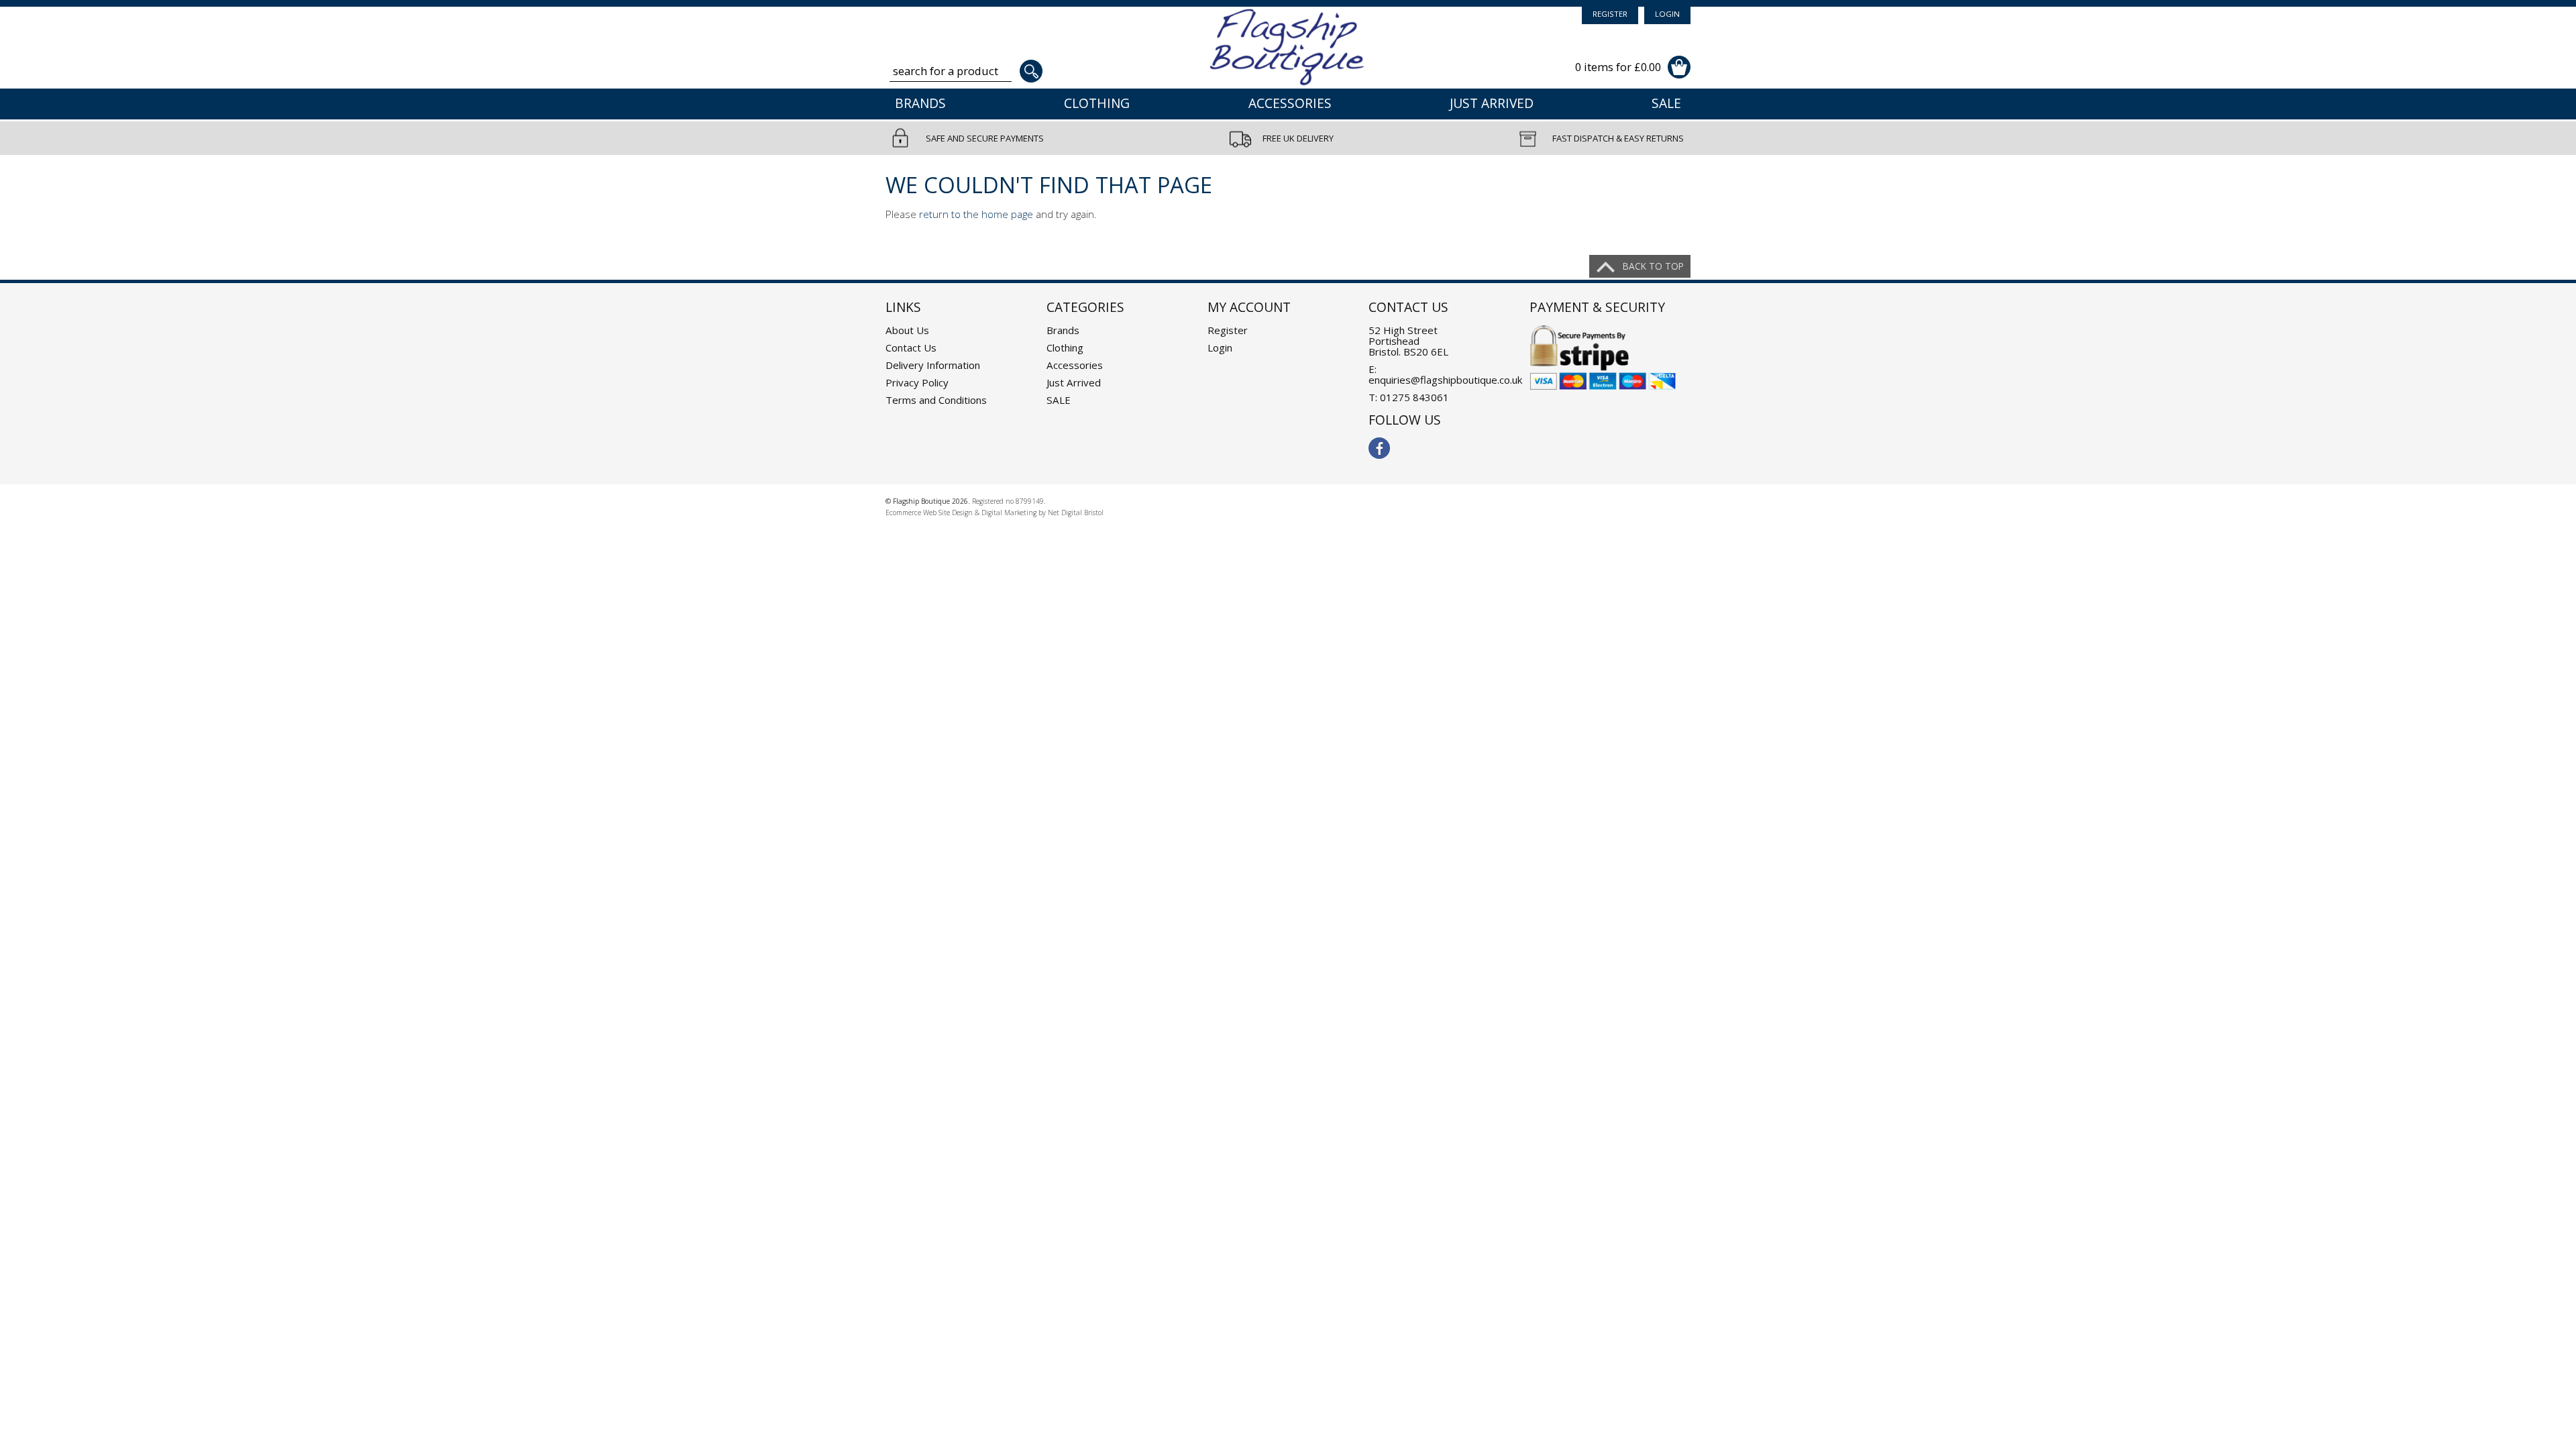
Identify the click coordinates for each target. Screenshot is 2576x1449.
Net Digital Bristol (1076, 513)
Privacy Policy (917, 382)
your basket (1679, 67)
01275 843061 (1414, 397)
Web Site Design (948, 513)
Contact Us (911, 347)
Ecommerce (903, 513)
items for (1618, 67)
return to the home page (976, 214)
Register (1610, 14)
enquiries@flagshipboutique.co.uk (1445, 380)
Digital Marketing (1009, 513)
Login (1667, 14)
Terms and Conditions (936, 400)
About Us (907, 330)
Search (1031, 71)
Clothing (1097, 103)
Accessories (1290, 103)
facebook (1379, 448)
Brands (920, 103)
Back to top (1653, 266)
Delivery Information (933, 365)
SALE (1666, 103)
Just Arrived (1492, 103)
